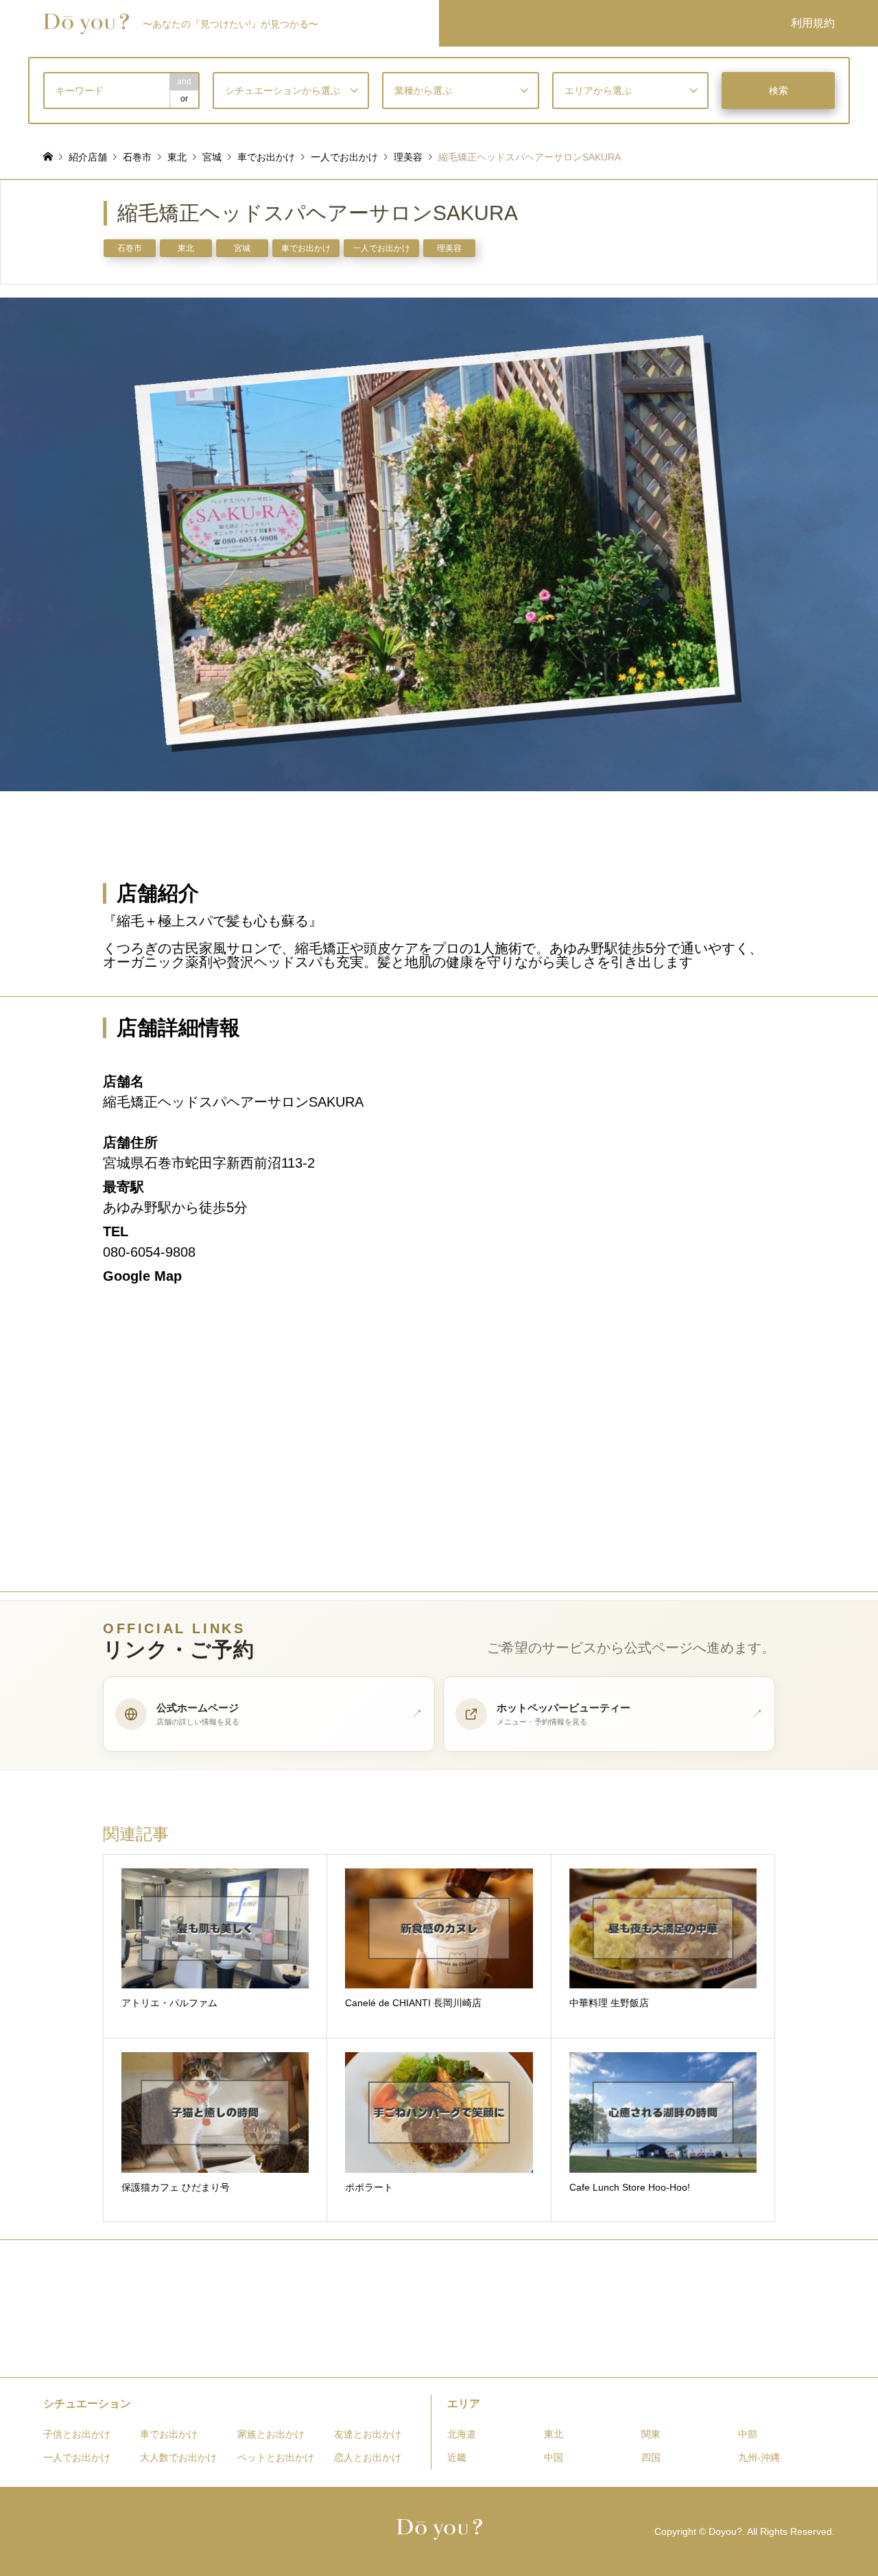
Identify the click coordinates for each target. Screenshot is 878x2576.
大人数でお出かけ (178, 2457)
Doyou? (725, 2531)
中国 (554, 2457)
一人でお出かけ (381, 248)
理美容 (449, 248)
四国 (651, 2457)
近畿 (457, 2457)
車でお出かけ (306, 248)
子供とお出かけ (77, 2434)
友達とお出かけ (368, 2434)
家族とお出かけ (271, 2434)
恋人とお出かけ (368, 2457)
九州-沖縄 (759, 2457)
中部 (748, 2434)
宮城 (242, 248)
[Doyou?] (439, 2531)
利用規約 (813, 23)
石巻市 (130, 248)
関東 (651, 2434)
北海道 (462, 2434)
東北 (186, 248)
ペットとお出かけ (276, 2457)
